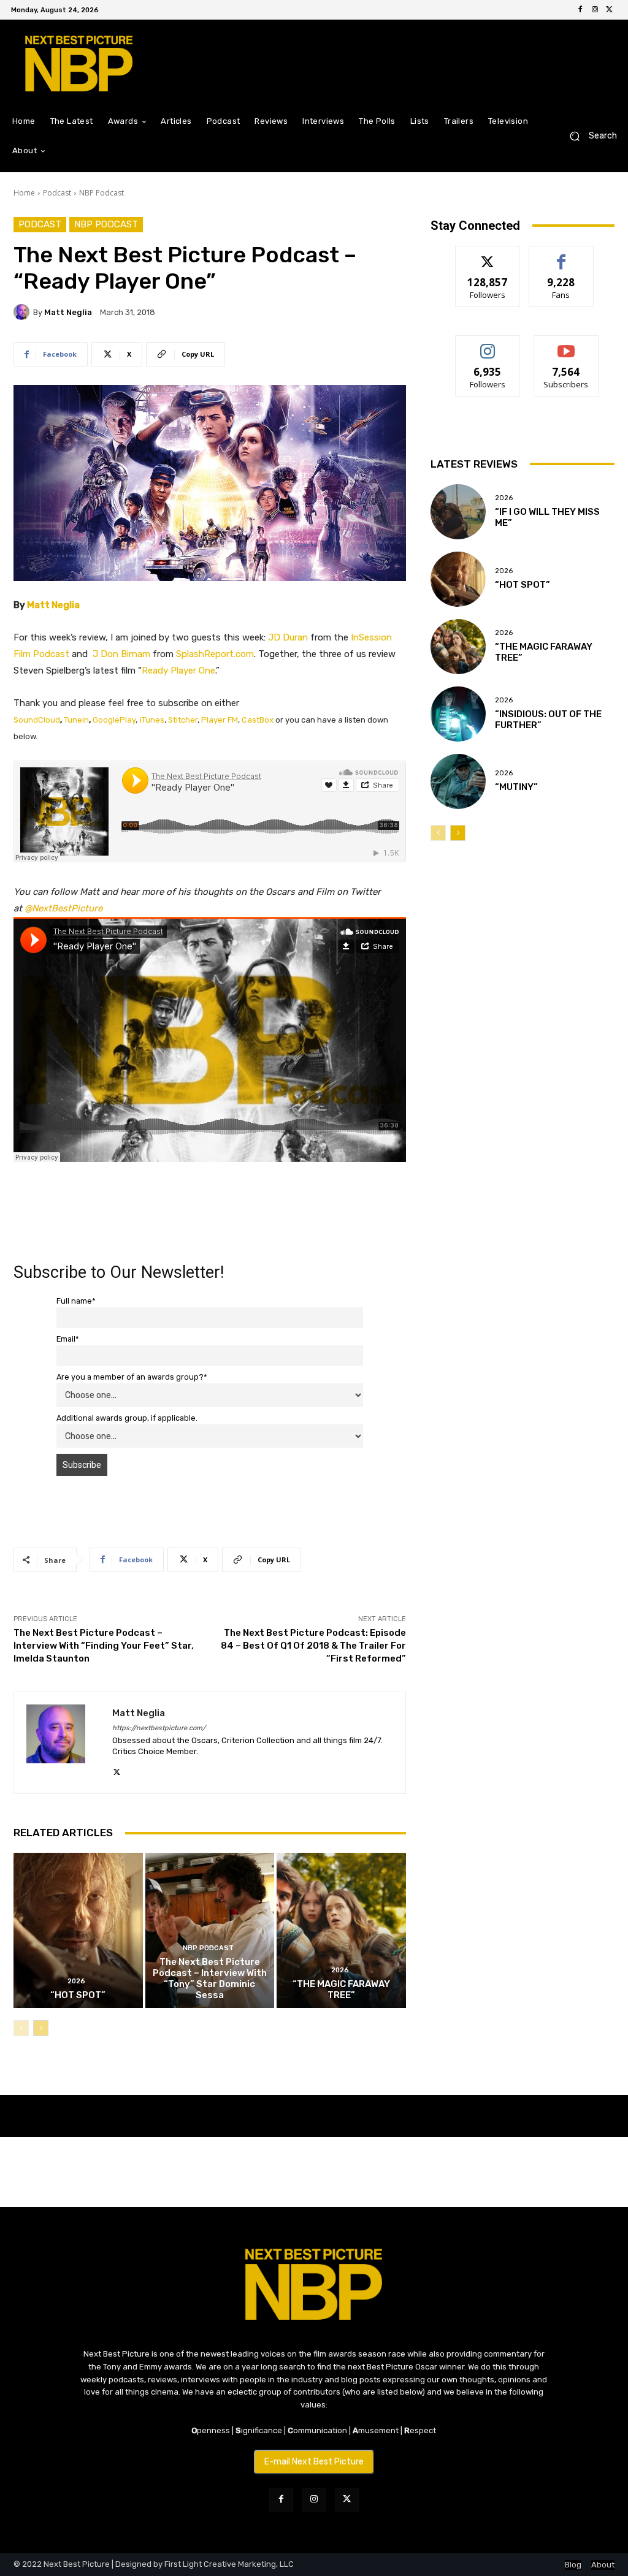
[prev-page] (21, 2028)
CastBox (258, 720)
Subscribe (566, 345)
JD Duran (288, 637)
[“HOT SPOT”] (78, 1930)
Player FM (220, 720)
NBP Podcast (101, 193)
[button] (588, 136)
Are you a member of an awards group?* (132, 1377)
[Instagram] (595, 10)
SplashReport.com (215, 654)
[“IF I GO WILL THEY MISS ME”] (458, 512)
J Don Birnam (121, 654)
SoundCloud (37, 720)
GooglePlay (114, 720)
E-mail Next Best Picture (314, 2462)
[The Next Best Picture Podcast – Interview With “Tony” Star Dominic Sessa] (210, 1930)
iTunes (152, 720)
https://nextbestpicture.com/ (159, 1728)
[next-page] (41, 2028)
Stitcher (183, 720)
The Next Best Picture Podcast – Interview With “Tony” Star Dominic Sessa (210, 1978)
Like (561, 255)
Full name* (76, 1301)
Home (24, 193)
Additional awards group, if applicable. (127, 1418)
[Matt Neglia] (23, 312)
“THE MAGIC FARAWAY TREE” (341, 1989)
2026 (76, 1981)
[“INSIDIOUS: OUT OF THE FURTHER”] (458, 714)
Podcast (57, 193)
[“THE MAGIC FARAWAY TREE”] (341, 1930)
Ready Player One (178, 671)
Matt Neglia (68, 312)
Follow (488, 255)
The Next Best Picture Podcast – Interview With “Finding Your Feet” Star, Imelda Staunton (104, 1646)
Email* (68, 1339)
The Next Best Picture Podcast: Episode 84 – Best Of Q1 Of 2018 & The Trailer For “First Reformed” (313, 1646)
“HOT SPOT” (78, 1995)
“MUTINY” (516, 787)
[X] (610, 10)
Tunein (76, 720)
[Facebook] (580, 10)
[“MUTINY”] (458, 781)
